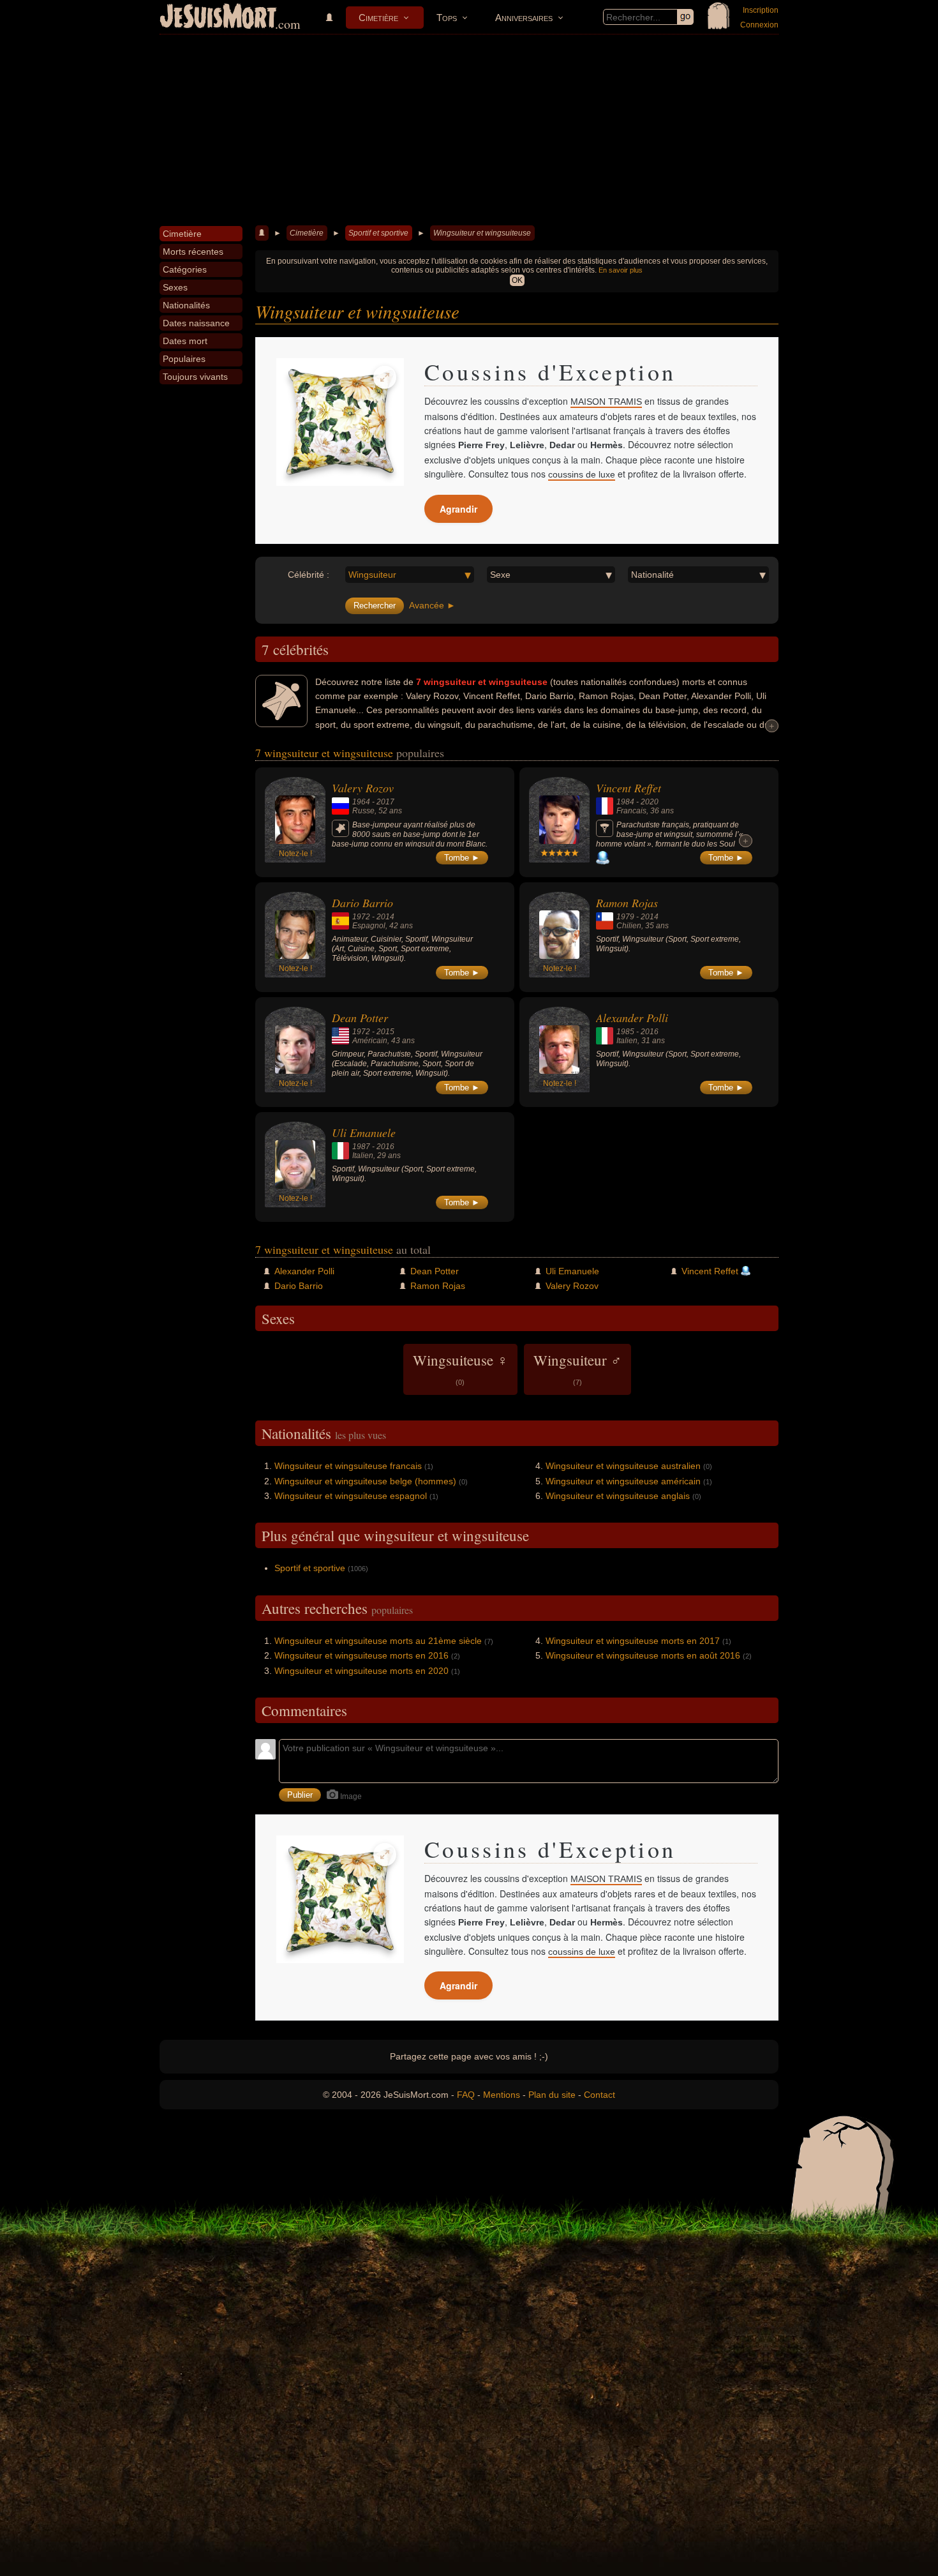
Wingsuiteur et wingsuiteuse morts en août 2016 (643, 1655)
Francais (631, 811)
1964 (361, 802)
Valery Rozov (363, 788)
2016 (650, 1032)
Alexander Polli (632, 1018)
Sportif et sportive (378, 233)
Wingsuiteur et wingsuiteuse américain (623, 1481)
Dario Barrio (362, 903)
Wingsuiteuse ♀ (460, 1368)
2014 (385, 917)
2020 (650, 802)
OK (517, 280)
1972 (361, 917)
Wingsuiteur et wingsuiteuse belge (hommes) (365, 1481)
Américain (370, 1041)
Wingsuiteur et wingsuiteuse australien (623, 1466)
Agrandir (458, 509)
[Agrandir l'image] (385, 377)
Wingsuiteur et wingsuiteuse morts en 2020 (361, 1671)
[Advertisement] (469, 130)
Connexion (759, 25)
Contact (599, 2095)
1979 (625, 917)
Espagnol (369, 926)
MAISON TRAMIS (606, 402)
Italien (627, 1041)
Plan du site (552, 2095)
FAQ (466, 2095)
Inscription (761, 10)
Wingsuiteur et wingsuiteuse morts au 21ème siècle (378, 1641)
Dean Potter (360, 1018)
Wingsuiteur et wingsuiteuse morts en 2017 (633, 1641)
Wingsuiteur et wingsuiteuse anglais (618, 1496)
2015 (385, 1032)
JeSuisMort (218, 18)
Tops (447, 18)
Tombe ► (462, 858)
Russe (363, 811)
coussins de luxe (582, 474)
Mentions (502, 2095)
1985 (625, 1032)
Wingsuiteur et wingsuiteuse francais (348, 1466)
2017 (385, 802)
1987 (361, 1147)
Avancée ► (432, 605)
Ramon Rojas (627, 903)
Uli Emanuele (364, 1133)
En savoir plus (621, 270)
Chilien (629, 926)
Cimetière (378, 18)
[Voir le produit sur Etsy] (340, 422)
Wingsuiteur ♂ (577, 1368)
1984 (625, 802)
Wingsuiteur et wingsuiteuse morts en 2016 (361, 1655)
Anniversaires (524, 18)
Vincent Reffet (629, 788)
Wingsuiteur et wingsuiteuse (482, 233)
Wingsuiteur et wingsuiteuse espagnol (351, 1496)
